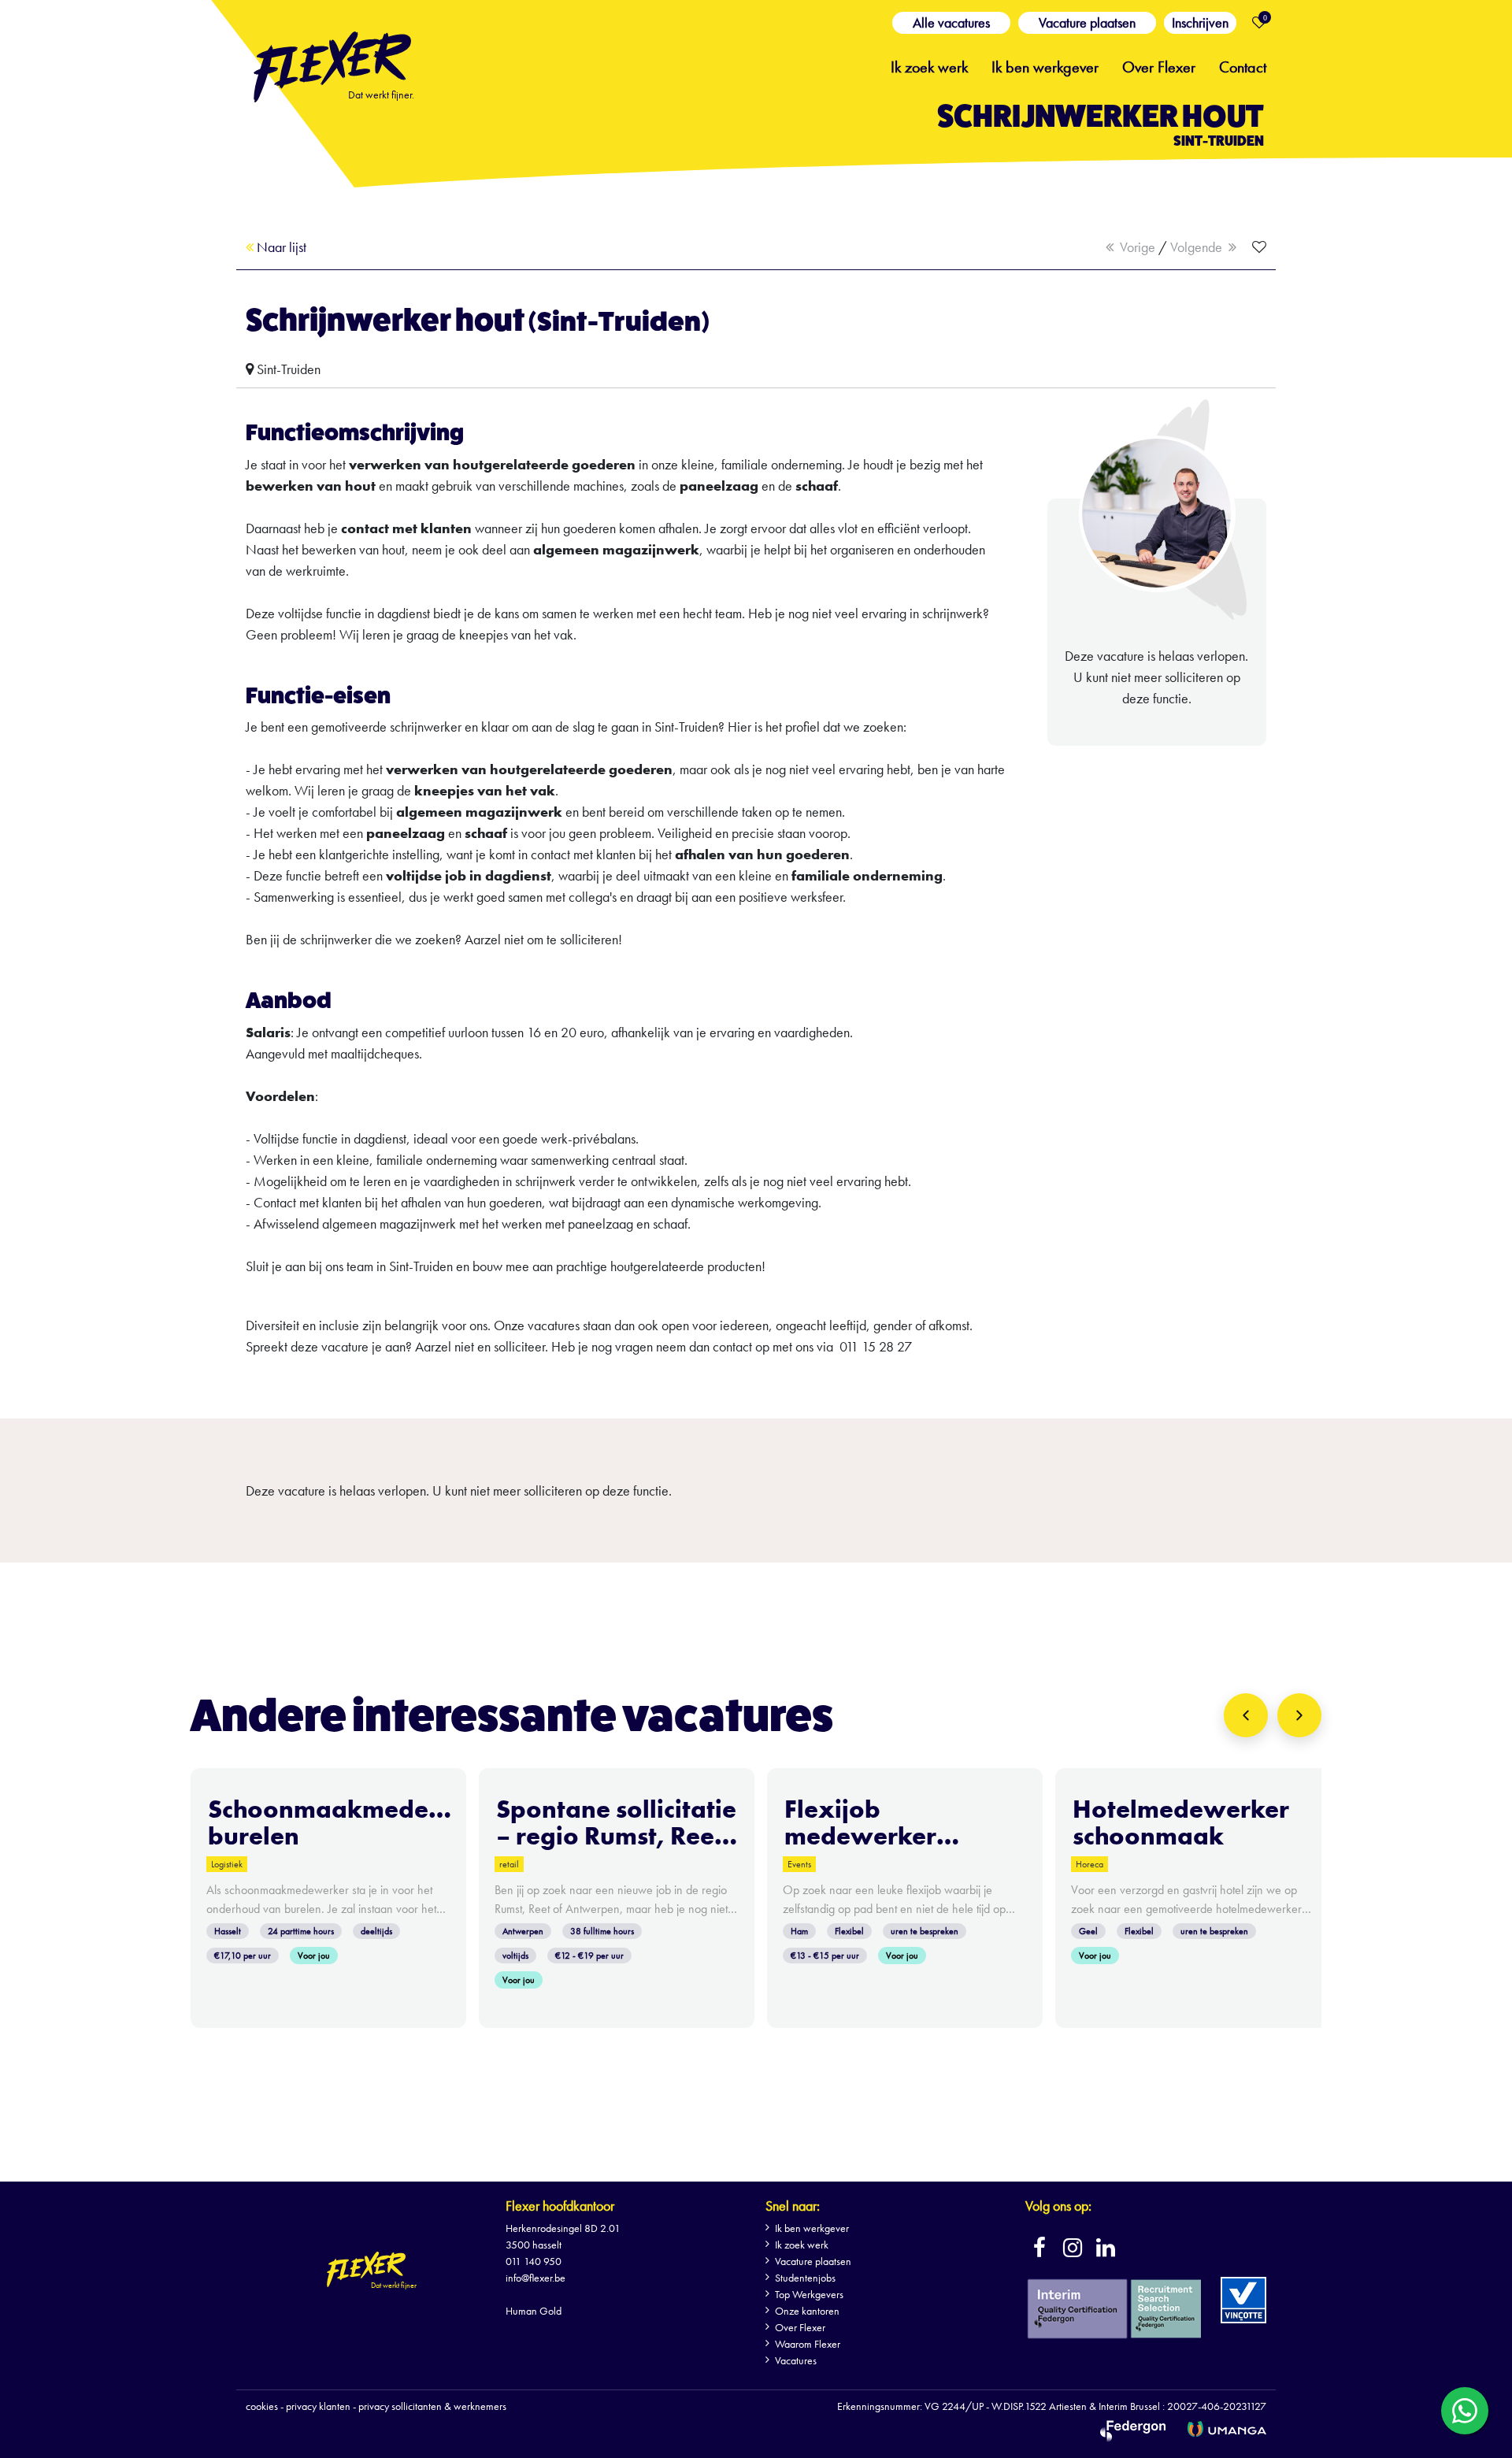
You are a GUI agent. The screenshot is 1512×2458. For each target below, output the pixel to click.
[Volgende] (1299, 1715)
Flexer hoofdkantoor (560, 2206)
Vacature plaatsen (1087, 22)
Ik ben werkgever (1045, 65)
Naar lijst (280, 247)
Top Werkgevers (809, 2294)
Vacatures (796, 2360)
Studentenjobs (805, 2278)
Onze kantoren (807, 2311)
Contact (1243, 65)
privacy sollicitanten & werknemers (432, 2406)
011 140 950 (534, 2261)
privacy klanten (318, 2406)
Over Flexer (1159, 65)
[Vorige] (1246, 1715)
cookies (262, 2406)
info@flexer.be (535, 2278)
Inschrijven (1200, 22)
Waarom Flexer (808, 2344)
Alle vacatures (951, 22)
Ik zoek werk (929, 65)
